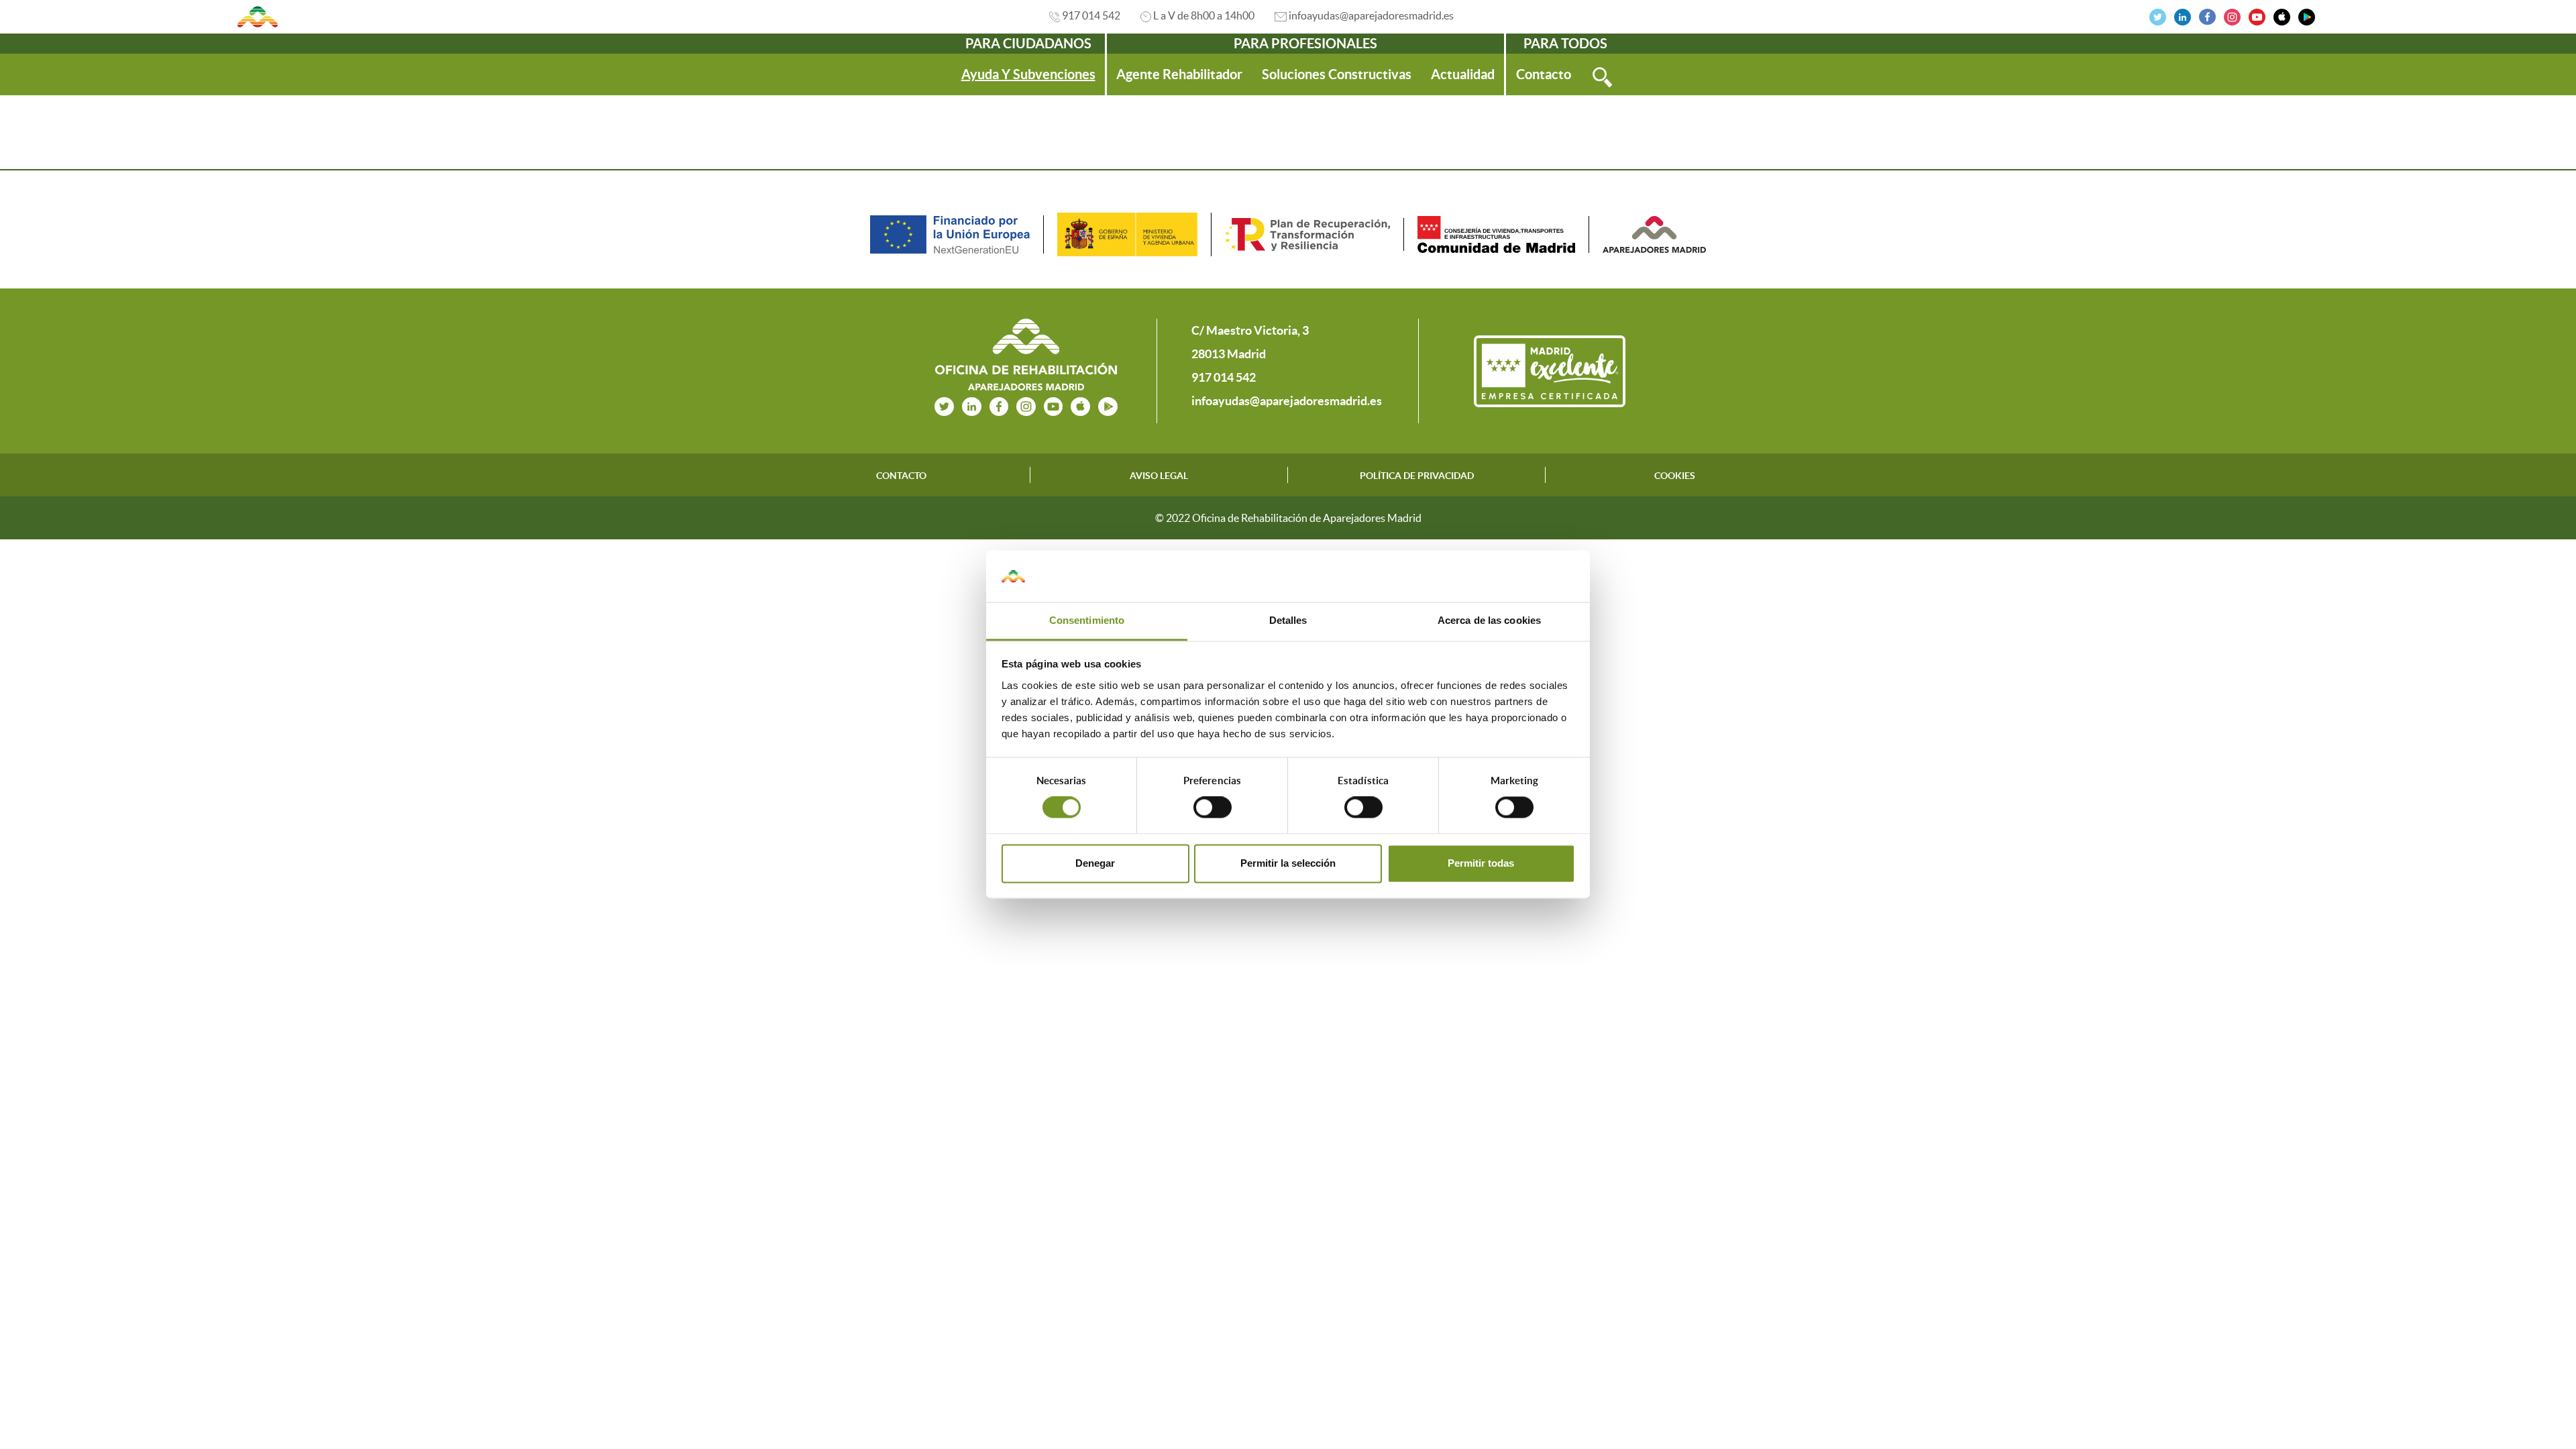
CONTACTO (901, 476)
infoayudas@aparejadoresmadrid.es (1371, 15)
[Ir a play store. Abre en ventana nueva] (1108, 405)
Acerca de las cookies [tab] (1489, 620)
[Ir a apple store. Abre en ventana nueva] (1080, 405)
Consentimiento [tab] (1087, 620)
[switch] (1213, 808)
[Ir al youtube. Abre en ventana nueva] (1054, 405)
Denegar (1095, 863)
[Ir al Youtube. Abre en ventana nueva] (2257, 15)
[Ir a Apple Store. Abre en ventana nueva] (2282, 15)
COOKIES (1675, 476)
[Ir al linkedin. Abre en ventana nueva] (2183, 15)
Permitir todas (1481, 863)
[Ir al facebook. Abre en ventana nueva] (2207, 15)
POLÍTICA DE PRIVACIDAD (1417, 476)
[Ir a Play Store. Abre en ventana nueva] (2307, 15)
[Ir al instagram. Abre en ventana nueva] (2232, 15)
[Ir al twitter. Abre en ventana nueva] (2158, 15)
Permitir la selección (1288, 863)
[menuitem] (1028, 74)
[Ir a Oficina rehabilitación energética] (258, 17)
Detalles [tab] (1288, 620)
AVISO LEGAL (1159, 476)
